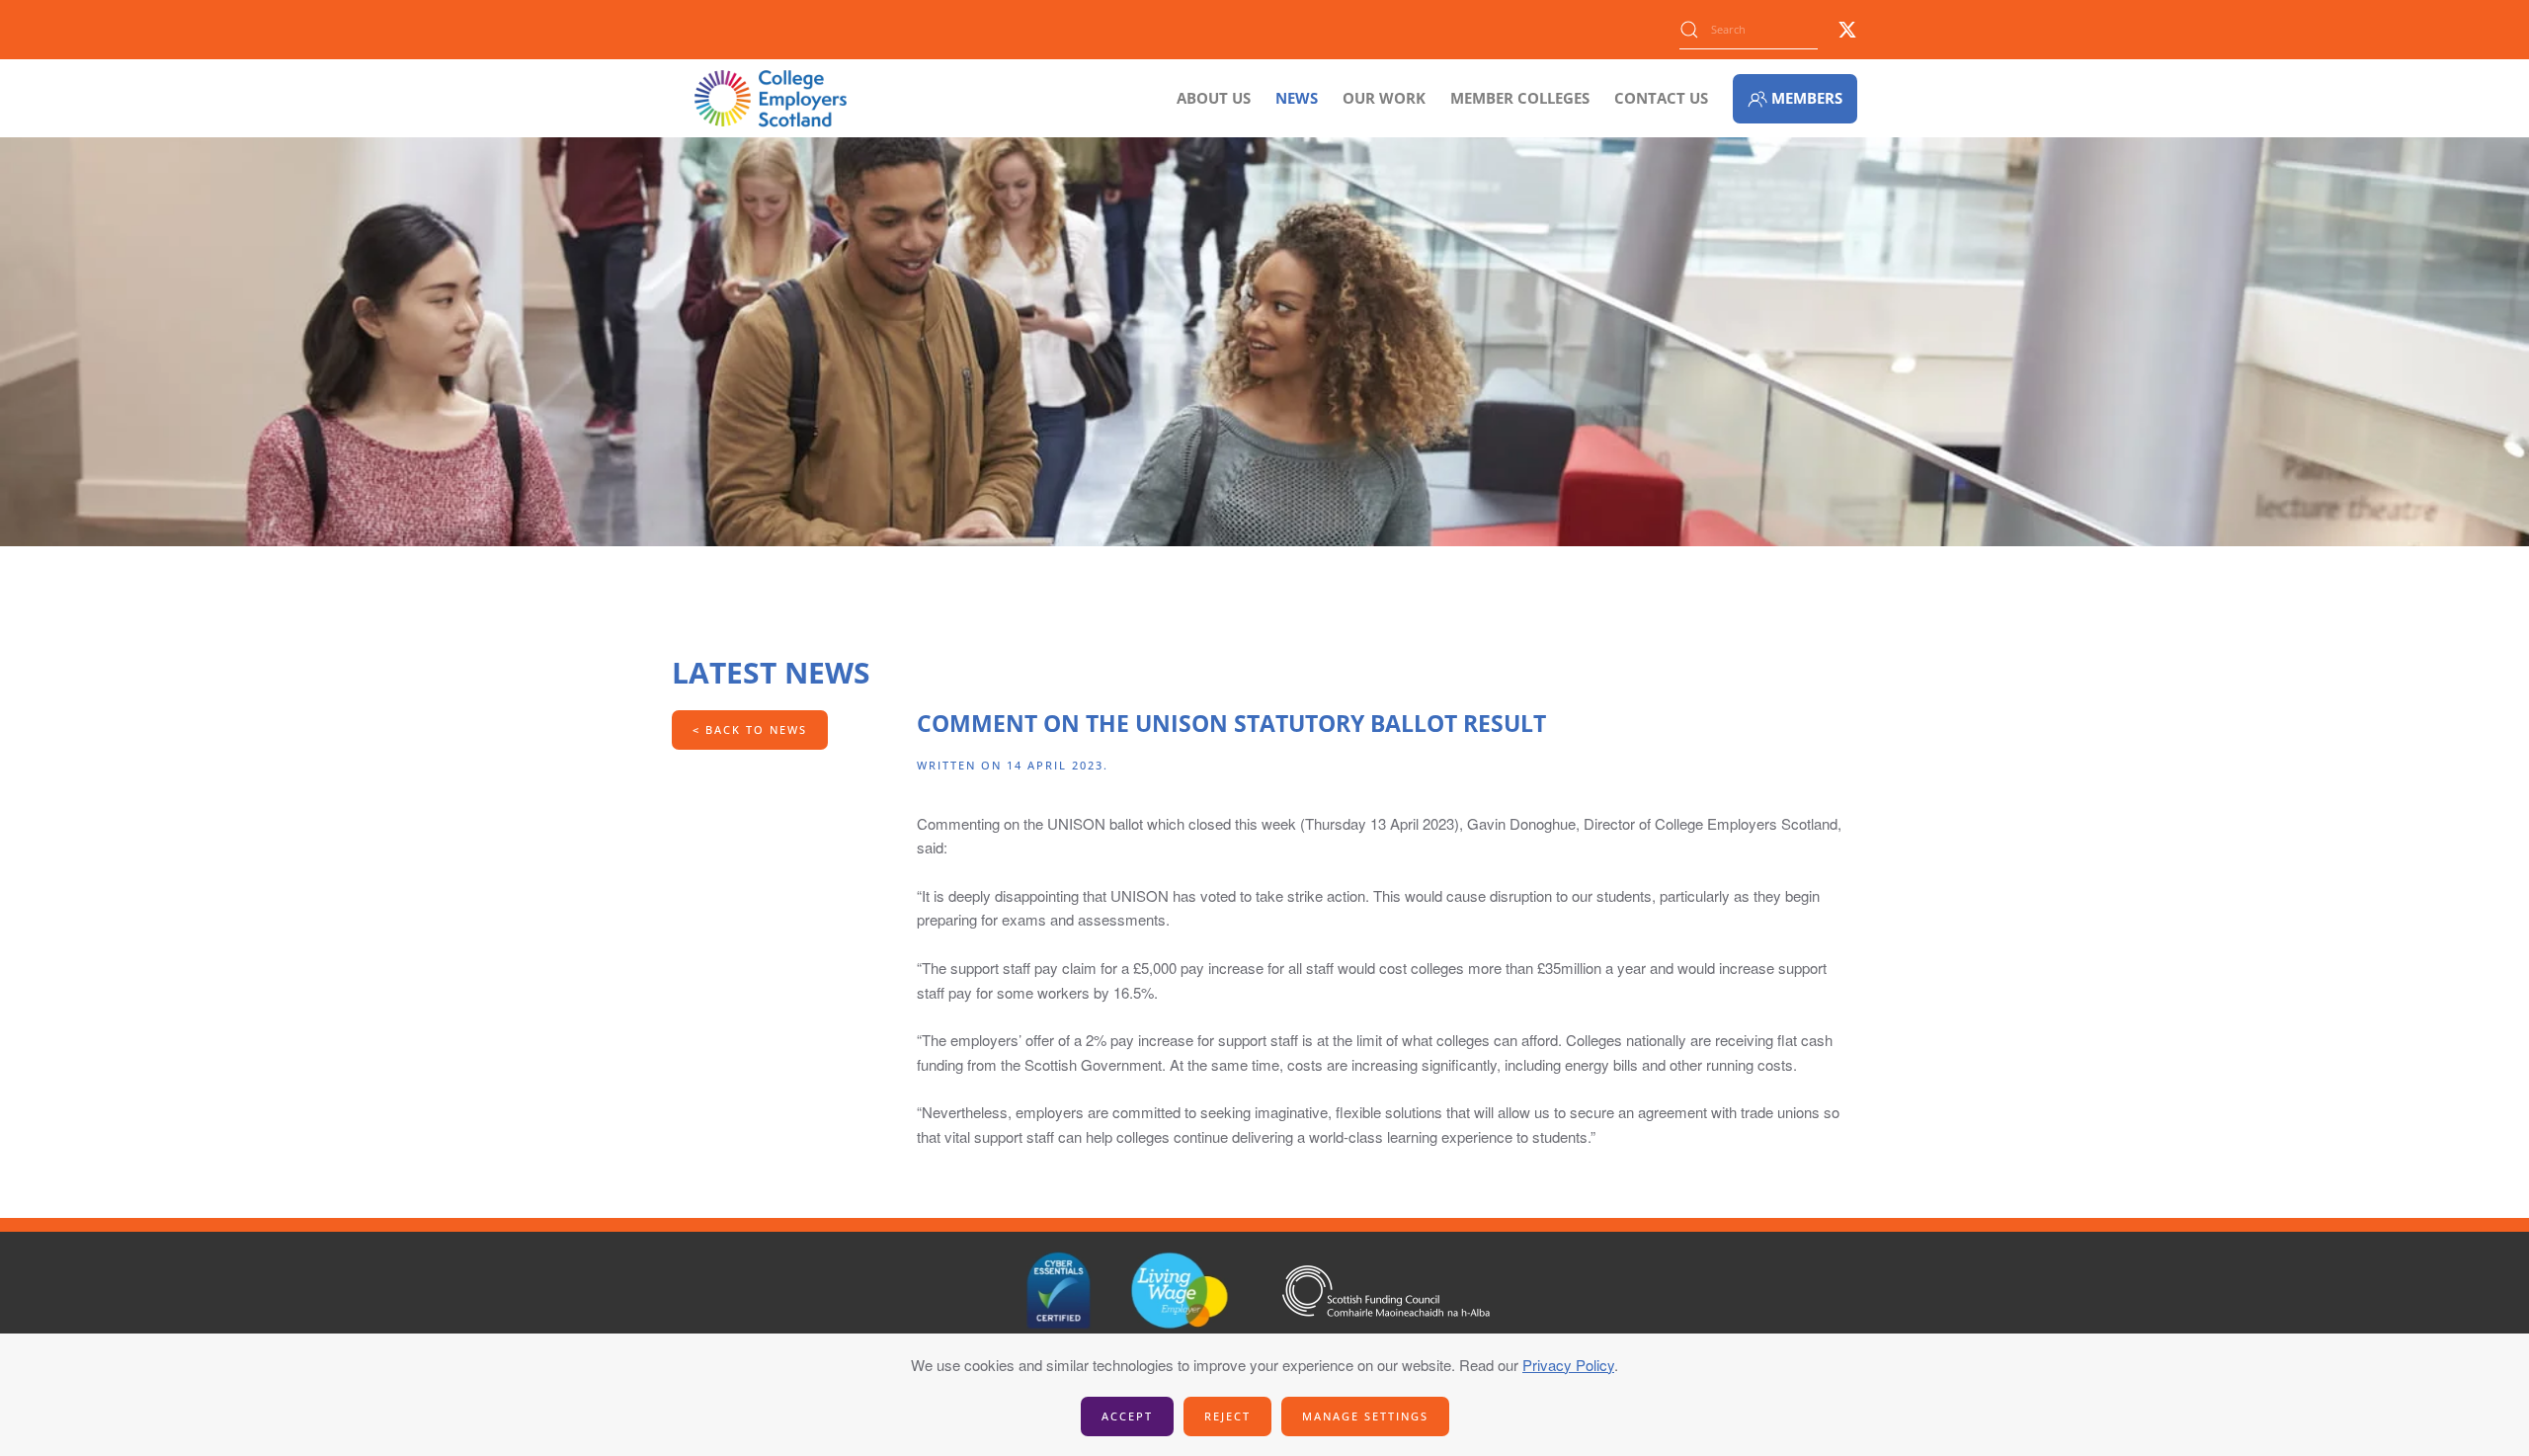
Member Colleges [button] (1520, 98)
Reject (1227, 1416)
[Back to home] (771, 98)
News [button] (1297, 98)
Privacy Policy (1568, 1365)
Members (1807, 98)
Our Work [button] (1384, 98)
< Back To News (750, 729)
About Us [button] (1214, 98)
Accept (1127, 1416)
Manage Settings (1365, 1416)
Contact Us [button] (1661, 98)
